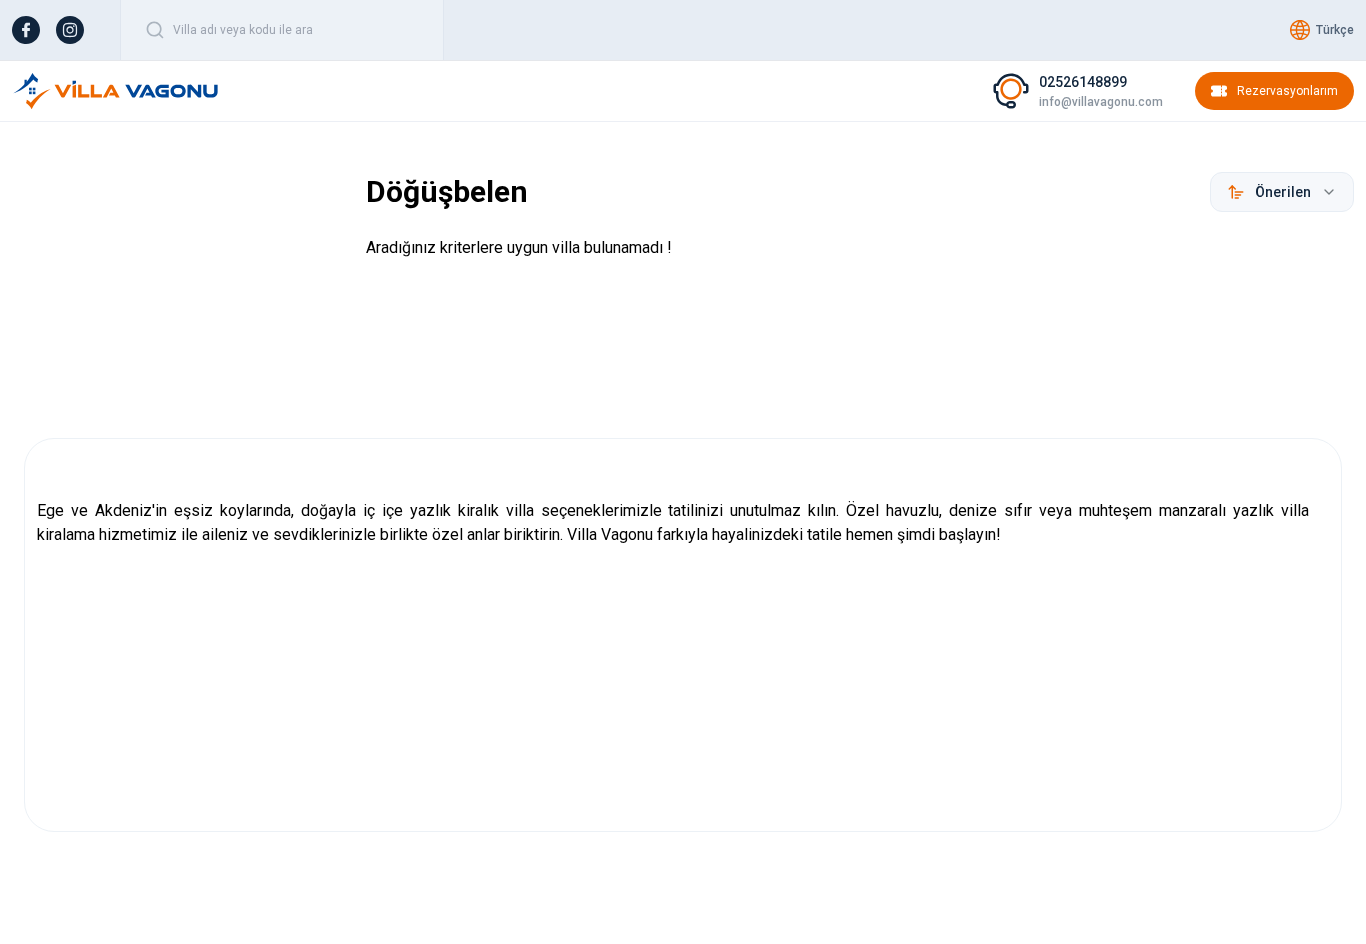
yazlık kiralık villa (472, 510)
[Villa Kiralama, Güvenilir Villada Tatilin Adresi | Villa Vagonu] (116, 91)
